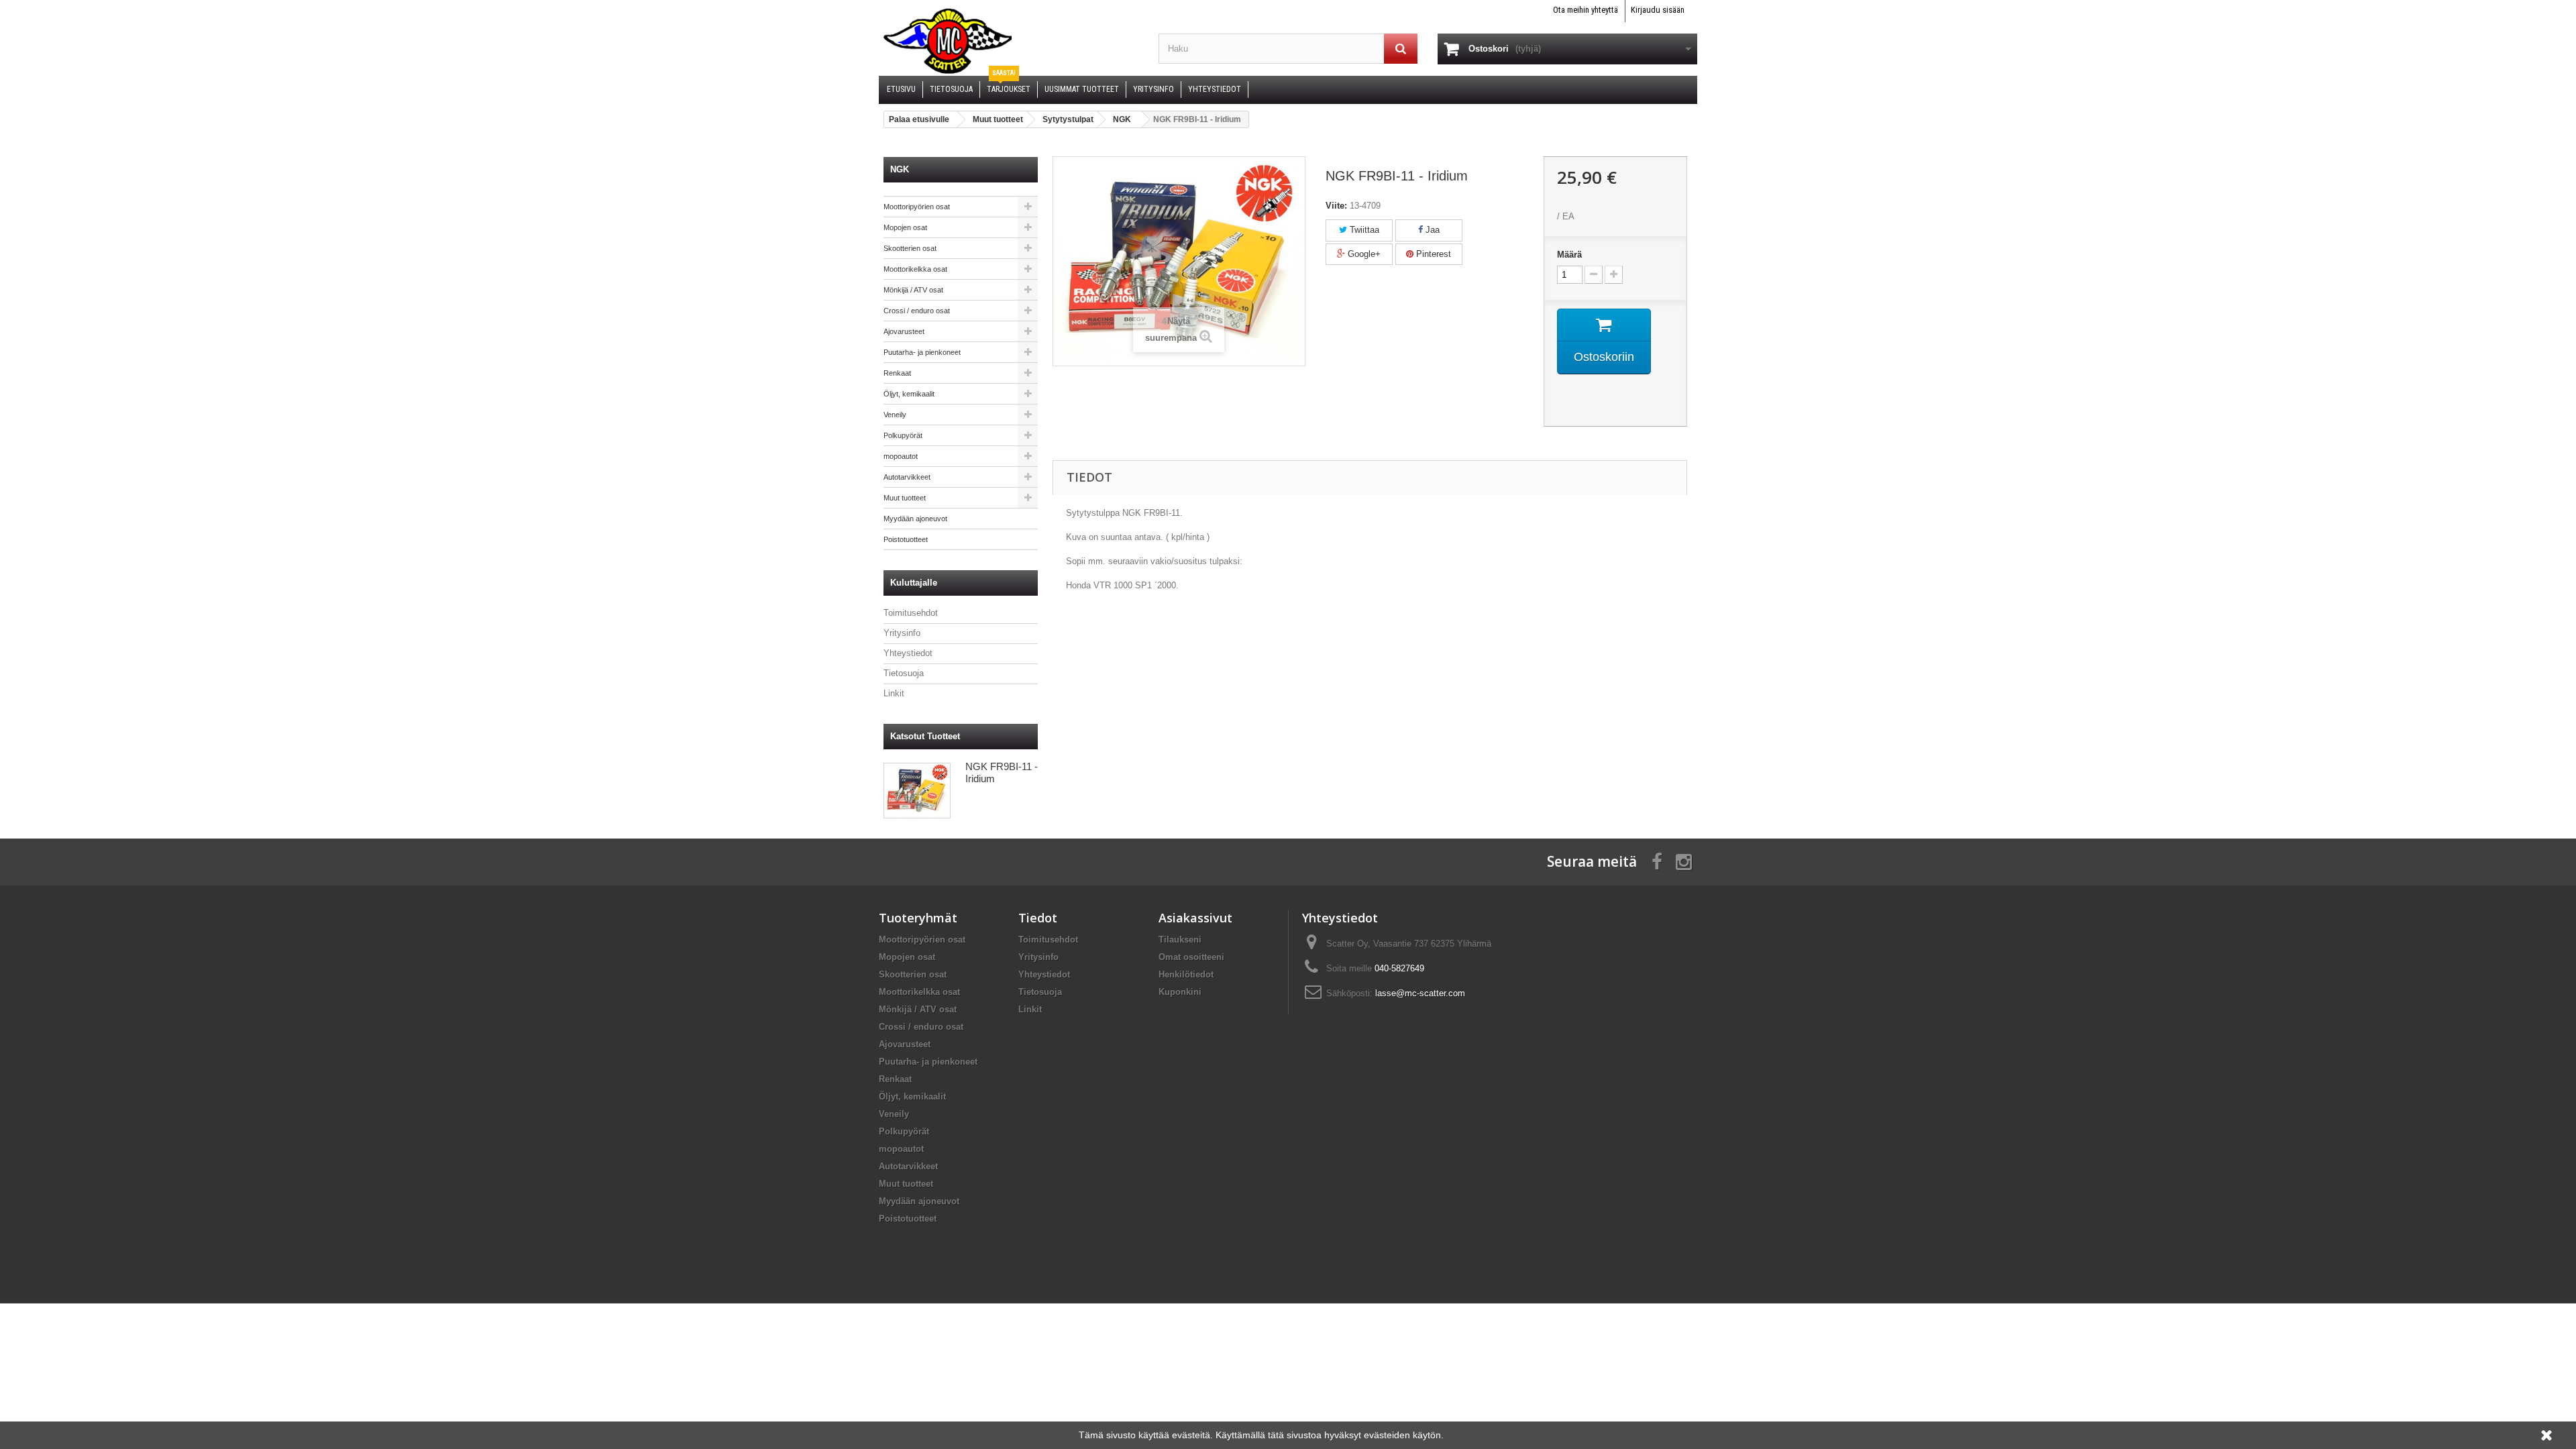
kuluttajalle (914, 583)
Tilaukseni (1180, 940)
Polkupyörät (903, 435)
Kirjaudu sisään (1658, 10)
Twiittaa (1363, 230)
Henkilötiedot (1186, 974)
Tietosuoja (904, 673)
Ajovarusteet (904, 331)
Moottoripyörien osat (917, 207)
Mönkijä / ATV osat (913, 290)
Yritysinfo (902, 633)
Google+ (1363, 254)
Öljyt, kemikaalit (909, 394)
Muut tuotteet (905, 498)
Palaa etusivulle (919, 119)
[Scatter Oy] (1009, 40)
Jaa (1431, 230)
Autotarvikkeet (907, 477)
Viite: (1336, 206)
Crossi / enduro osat (917, 311)
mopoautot (901, 456)
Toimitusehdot (911, 613)
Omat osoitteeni (1191, 957)
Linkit (894, 693)
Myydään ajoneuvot (915, 519)
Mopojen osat (905, 227)
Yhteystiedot (908, 653)
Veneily (895, 415)
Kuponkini (1180, 992)
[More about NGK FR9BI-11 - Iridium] (917, 791)
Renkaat (897, 373)
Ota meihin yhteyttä (1586, 10)
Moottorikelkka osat (915, 269)
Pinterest (1432, 254)
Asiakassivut (1195, 918)
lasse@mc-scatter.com (1420, 993)
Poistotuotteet (906, 539)
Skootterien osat (910, 248)
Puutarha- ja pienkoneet (922, 352)
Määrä (1569, 255)
